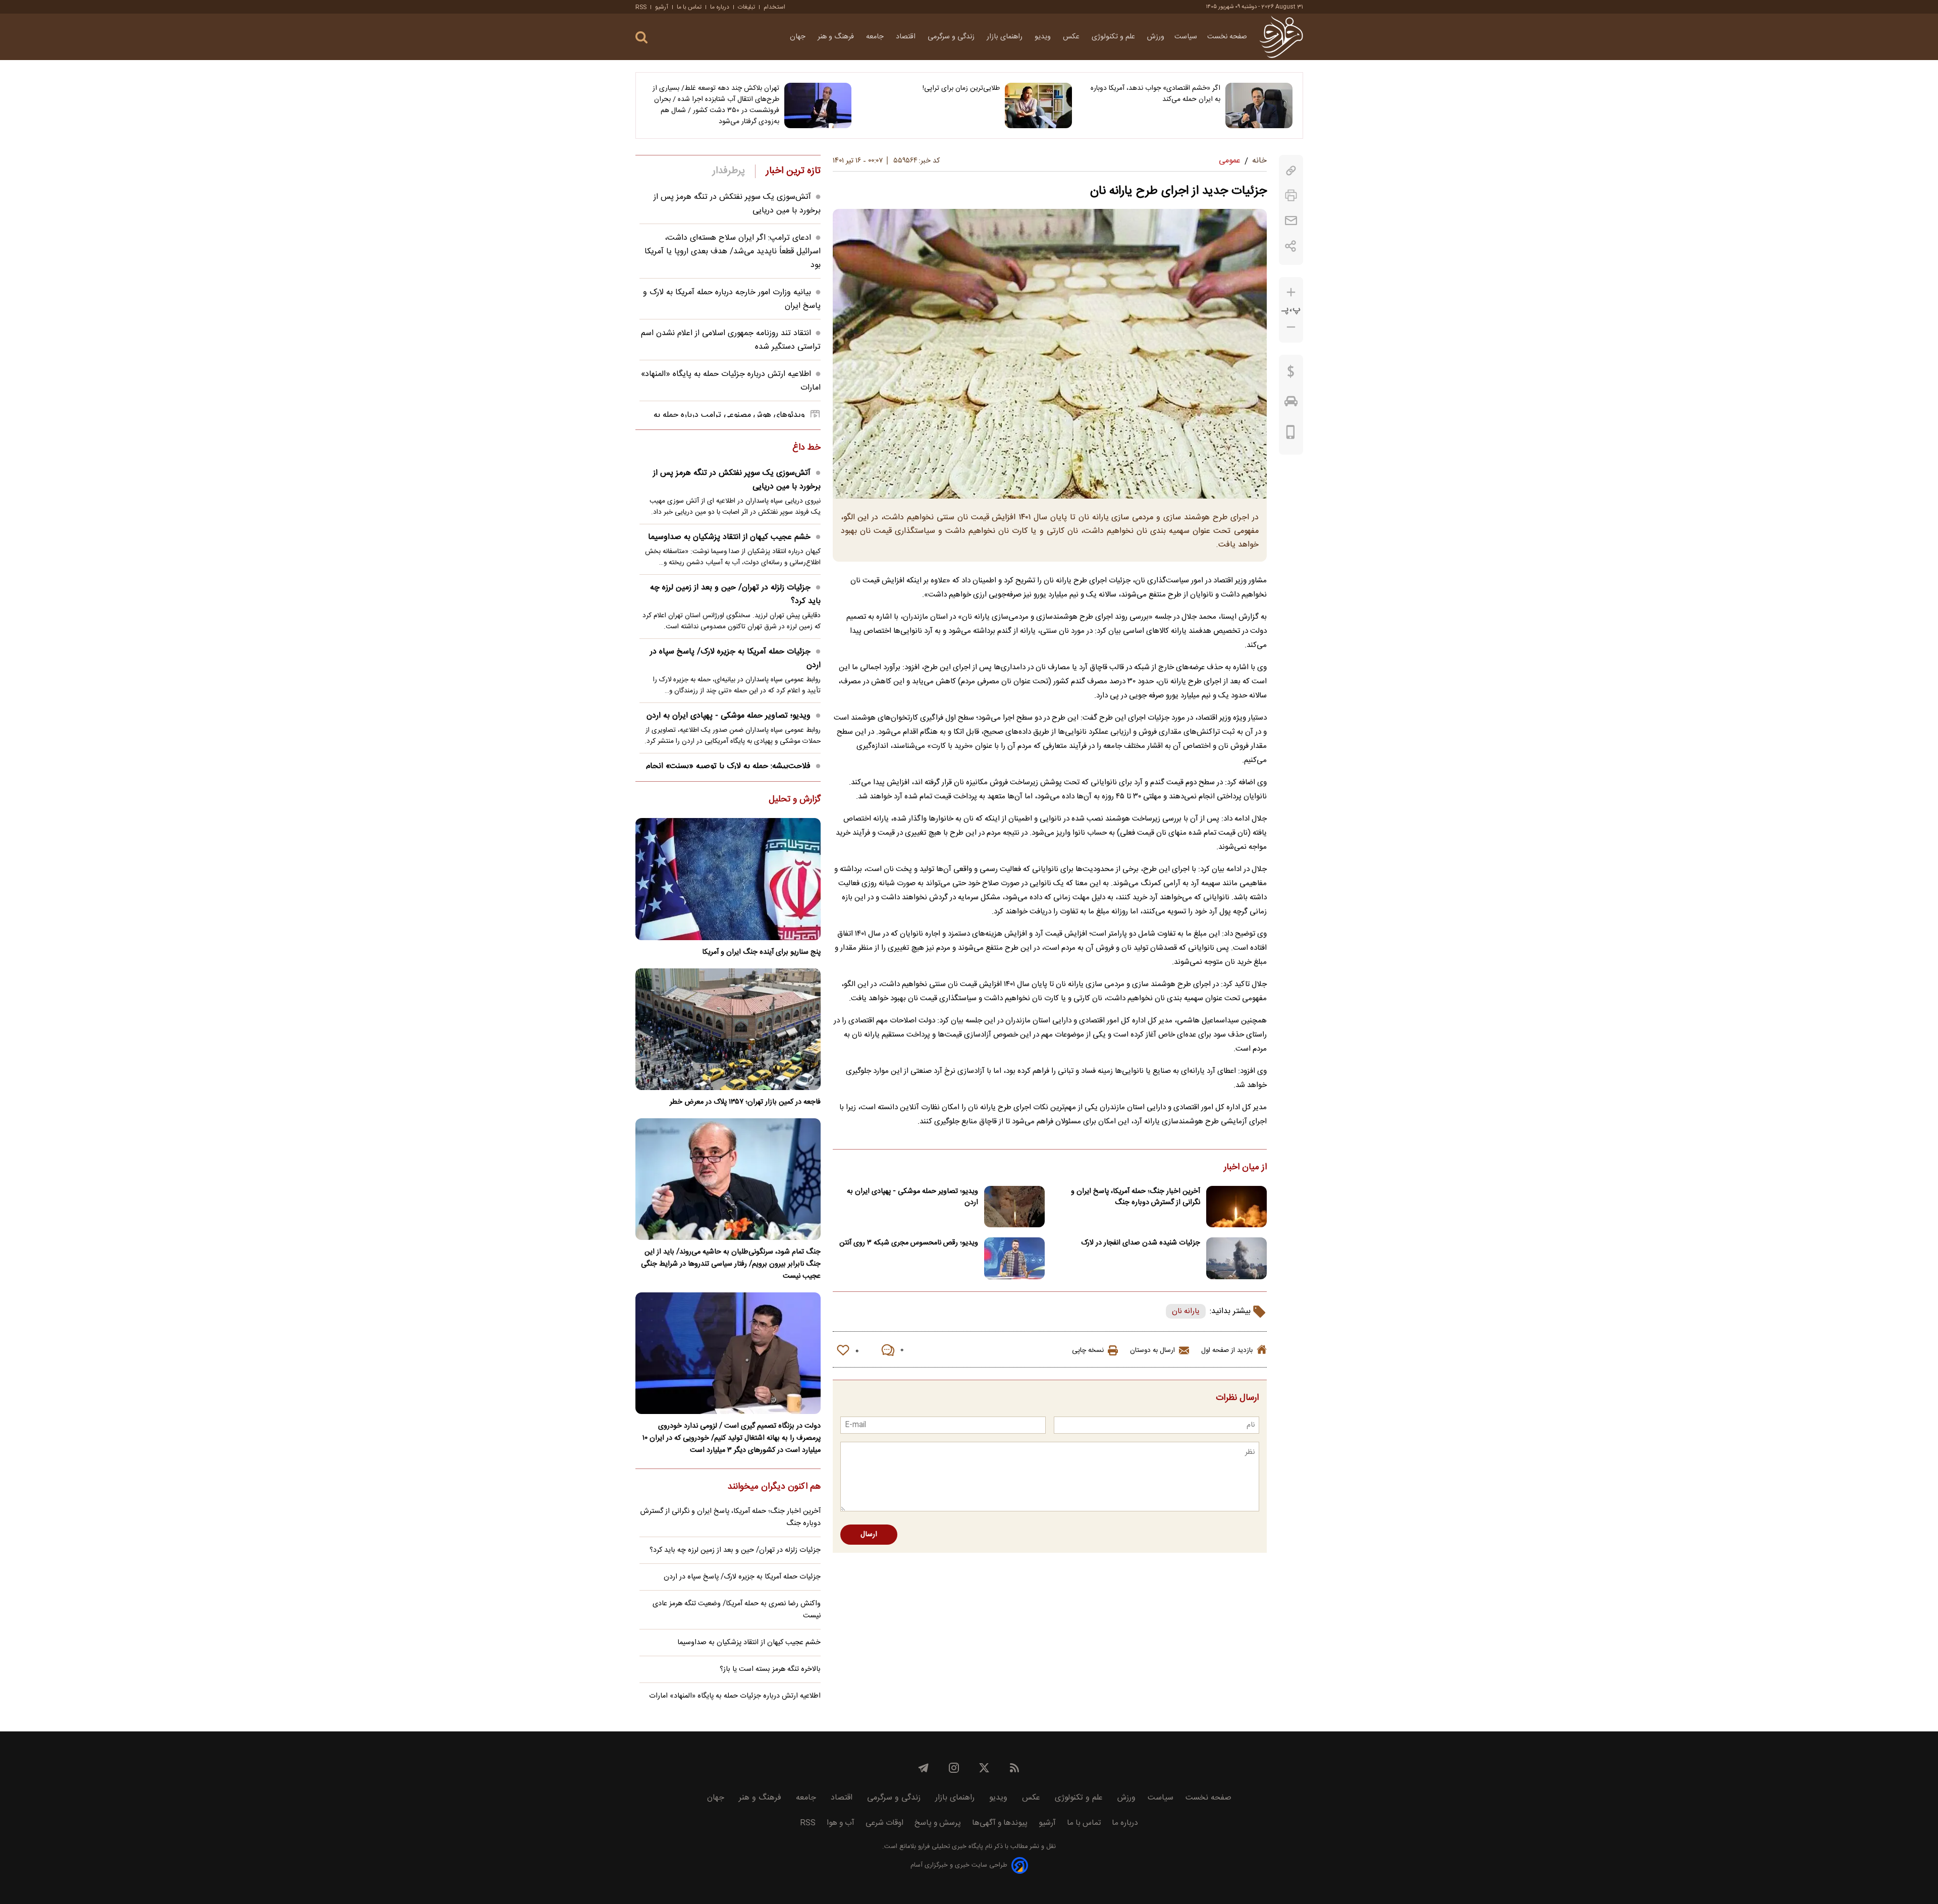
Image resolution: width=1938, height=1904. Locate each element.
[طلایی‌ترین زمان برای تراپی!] (1038, 105)
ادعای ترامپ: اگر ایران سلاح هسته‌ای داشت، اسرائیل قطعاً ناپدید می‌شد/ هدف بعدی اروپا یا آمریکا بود (733, 252)
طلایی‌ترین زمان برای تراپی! (961, 88)
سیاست (1186, 37)
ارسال (869, 1535)
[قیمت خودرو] (1291, 404)
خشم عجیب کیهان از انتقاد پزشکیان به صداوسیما (729, 537)
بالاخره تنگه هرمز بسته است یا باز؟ (770, 1669)
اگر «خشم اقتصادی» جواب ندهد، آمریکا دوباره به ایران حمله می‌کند (1155, 94)
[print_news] (1291, 196)
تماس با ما (689, 7)
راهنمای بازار (1006, 37)
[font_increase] (1291, 292)
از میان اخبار (1245, 1168)
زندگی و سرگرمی (952, 37)
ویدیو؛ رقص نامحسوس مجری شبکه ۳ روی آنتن (909, 1243)
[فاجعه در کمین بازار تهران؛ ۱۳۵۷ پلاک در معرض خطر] (728, 1029)
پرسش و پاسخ (938, 1823)
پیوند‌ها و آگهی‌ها (1000, 1823)
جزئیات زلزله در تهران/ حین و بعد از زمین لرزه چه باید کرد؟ (735, 594)
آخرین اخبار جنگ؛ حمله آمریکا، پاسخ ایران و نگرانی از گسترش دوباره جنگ (1136, 1197)
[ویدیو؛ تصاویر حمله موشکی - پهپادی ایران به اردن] (1014, 1207)
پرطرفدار (729, 171)
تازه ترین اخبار (793, 171)
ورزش (1156, 37)
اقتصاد (907, 37)
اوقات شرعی (884, 1823)
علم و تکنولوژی (1114, 37)
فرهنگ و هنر (837, 37)
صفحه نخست (1227, 37)
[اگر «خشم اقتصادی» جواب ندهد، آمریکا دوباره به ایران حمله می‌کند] (1259, 105)
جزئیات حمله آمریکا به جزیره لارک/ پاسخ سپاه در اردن (735, 659)
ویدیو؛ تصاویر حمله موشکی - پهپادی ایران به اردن (912, 1197)
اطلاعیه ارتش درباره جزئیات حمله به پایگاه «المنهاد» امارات (735, 1696)
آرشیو (662, 7)
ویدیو (1044, 37)
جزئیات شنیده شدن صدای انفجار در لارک (1141, 1243)
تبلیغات (746, 7)
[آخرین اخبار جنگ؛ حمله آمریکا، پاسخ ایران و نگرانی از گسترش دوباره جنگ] (1236, 1207)
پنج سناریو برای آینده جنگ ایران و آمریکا (761, 952)
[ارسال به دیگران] (1291, 221)
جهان (799, 37)
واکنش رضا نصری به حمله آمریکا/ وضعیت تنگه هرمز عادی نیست (737, 1610)
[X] (984, 1768)
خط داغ (806, 448)
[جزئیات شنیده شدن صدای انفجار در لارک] (1236, 1258)
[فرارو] (1281, 37)
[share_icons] (1291, 246)
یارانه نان (1186, 1311)
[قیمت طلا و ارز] (1291, 374)
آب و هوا (841, 1823)
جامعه (876, 37)
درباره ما (720, 7)
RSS (641, 7)
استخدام (774, 7)
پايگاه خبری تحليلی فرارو (950, 1847)
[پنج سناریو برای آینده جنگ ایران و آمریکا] (728, 879)
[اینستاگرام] (954, 1768)
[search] (641, 38)
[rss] (1014, 1768)
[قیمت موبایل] (1291, 434)
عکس (1072, 37)
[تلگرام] (924, 1768)
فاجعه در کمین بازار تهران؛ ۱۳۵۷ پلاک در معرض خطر (745, 1102)
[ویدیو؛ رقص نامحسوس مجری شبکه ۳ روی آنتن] (1014, 1258)
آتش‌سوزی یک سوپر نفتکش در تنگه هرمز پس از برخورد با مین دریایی (737, 480)
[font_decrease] (1291, 327)
